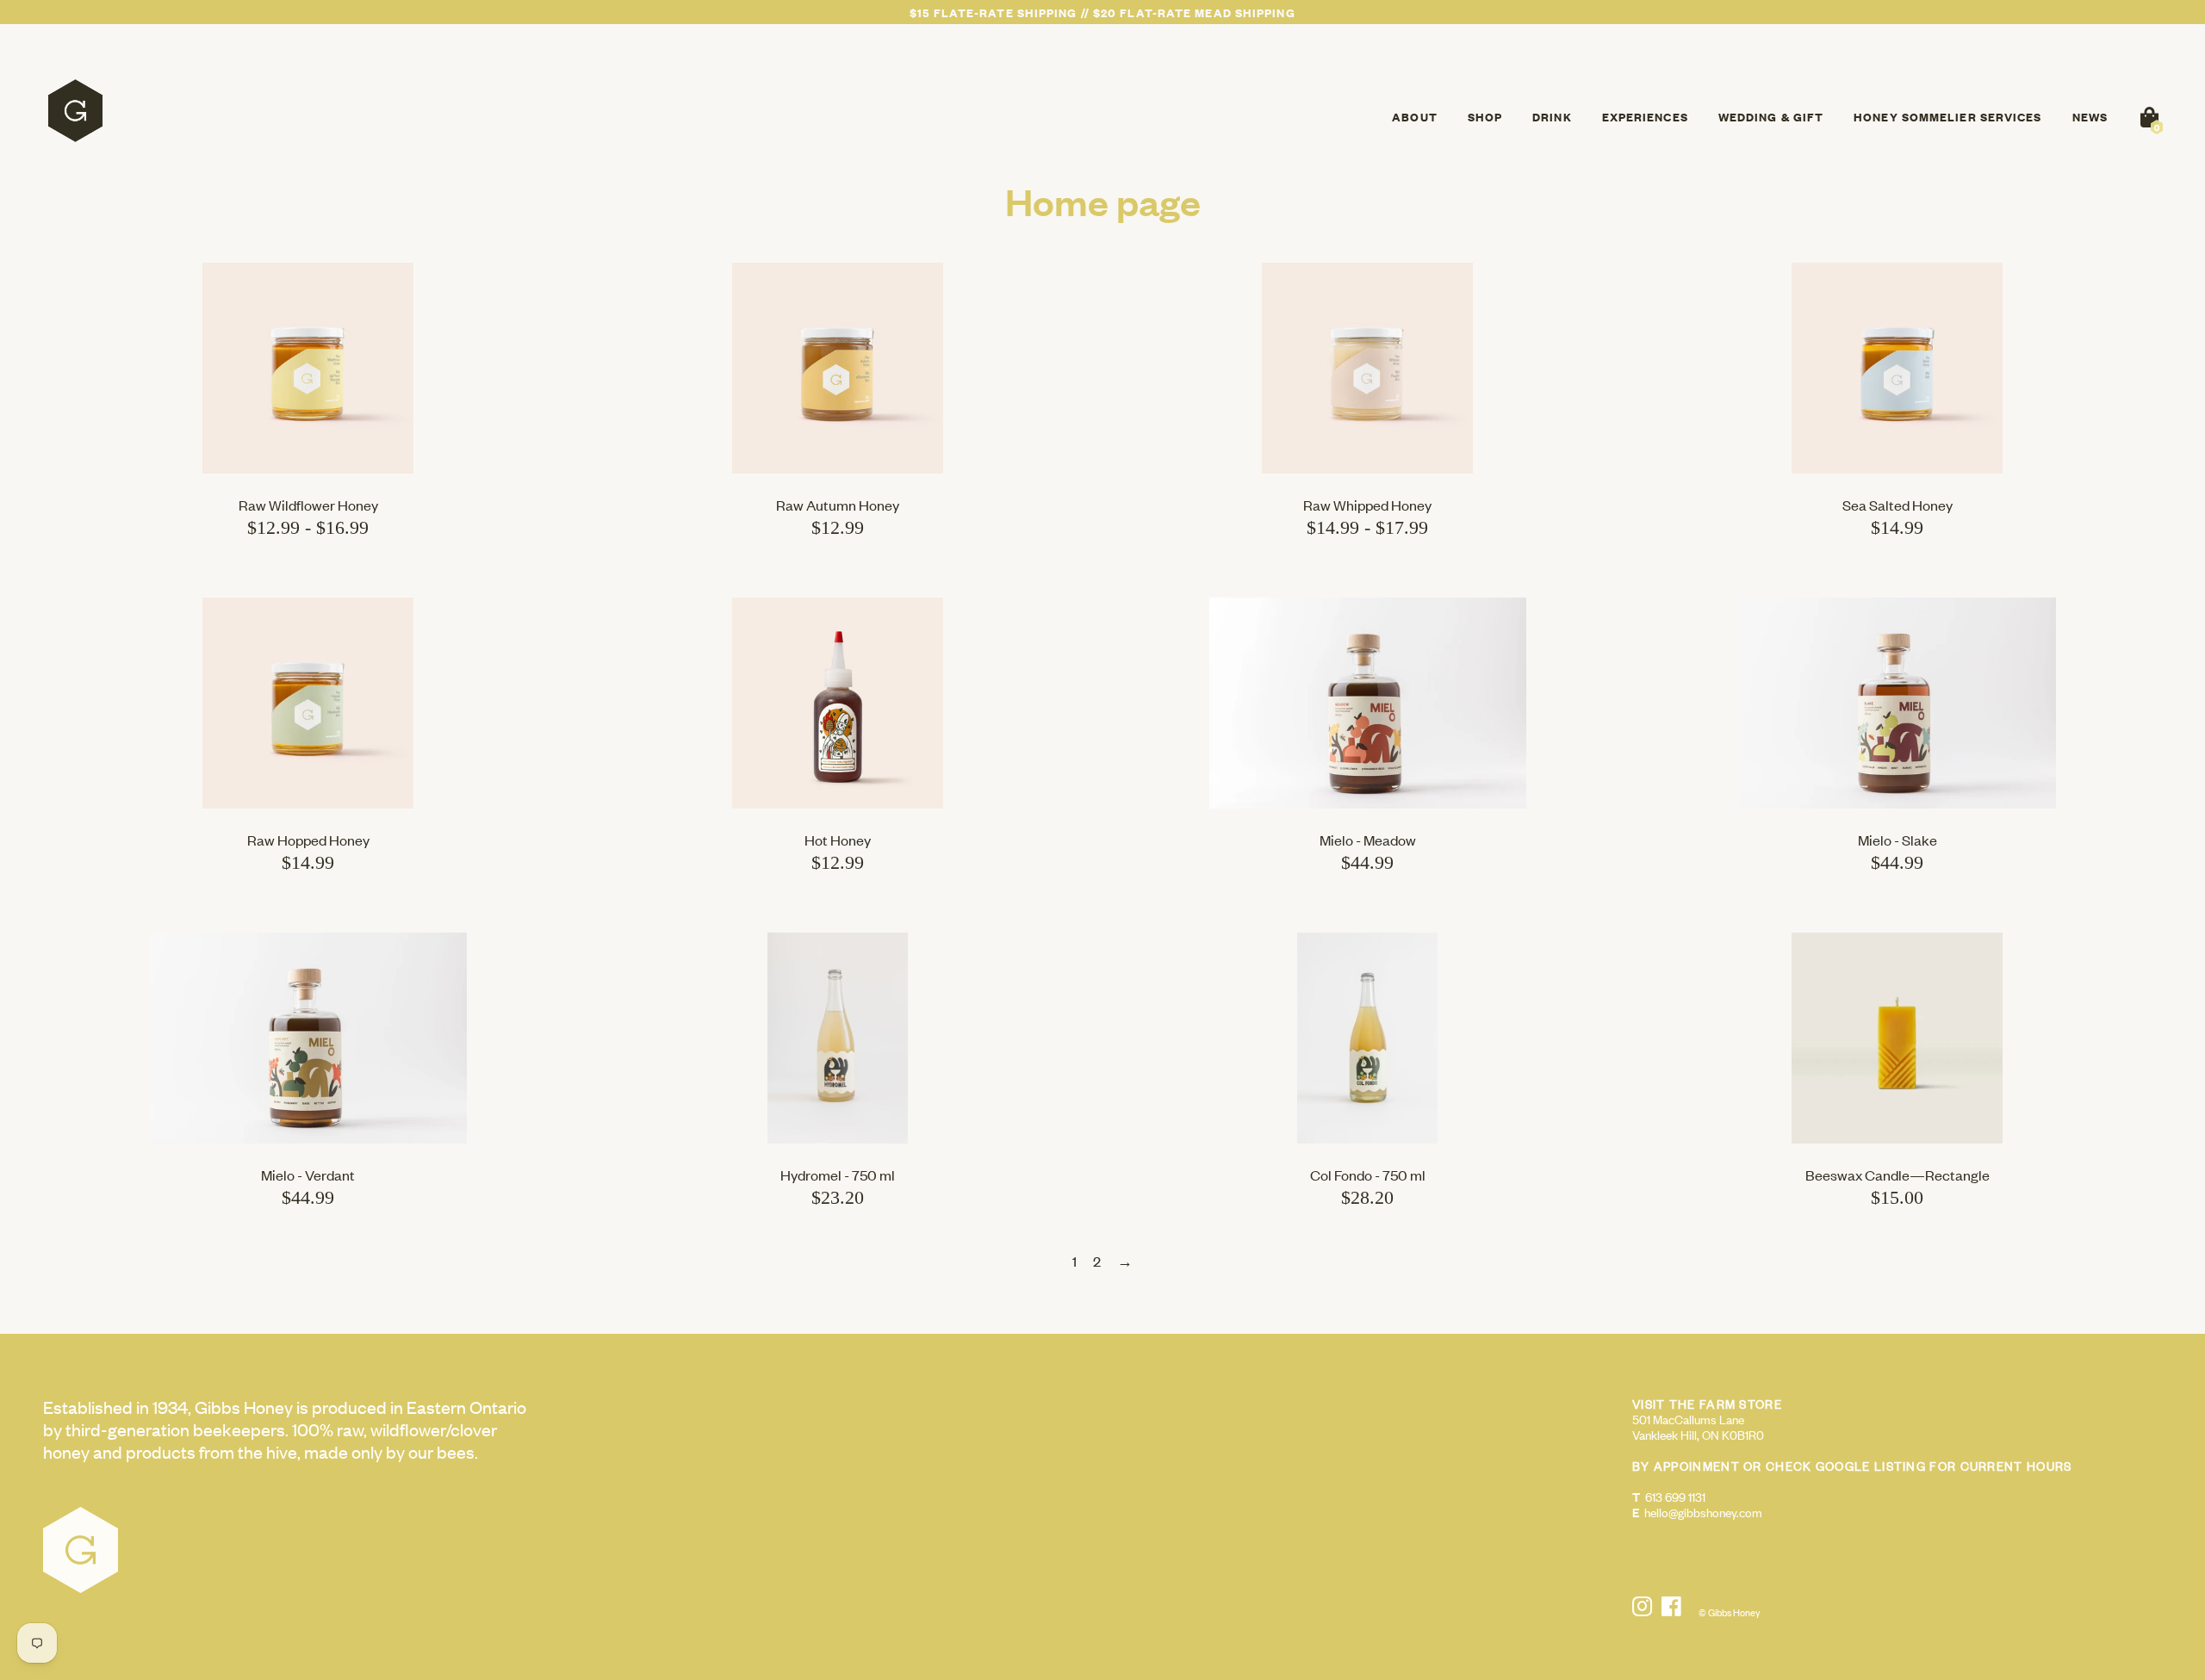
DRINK (1552, 117)
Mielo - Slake (1898, 840)
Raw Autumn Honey (838, 505)
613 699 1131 (1675, 1496)
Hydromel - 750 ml (838, 1175)
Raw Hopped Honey (308, 840)
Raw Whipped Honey (1367, 505)
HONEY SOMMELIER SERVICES (1947, 117)
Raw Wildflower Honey (308, 505)
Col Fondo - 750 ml (1368, 1175)
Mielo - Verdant (308, 1175)
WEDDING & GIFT (1771, 117)
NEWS (2090, 117)
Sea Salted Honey (1898, 505)
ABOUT (1415, 117)
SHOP (1485, 117)
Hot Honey (838, 840)
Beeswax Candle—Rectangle (1898, 1175)
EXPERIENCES (1645, 117)
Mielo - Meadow (1368, 840)
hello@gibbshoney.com (1703, 1512)
